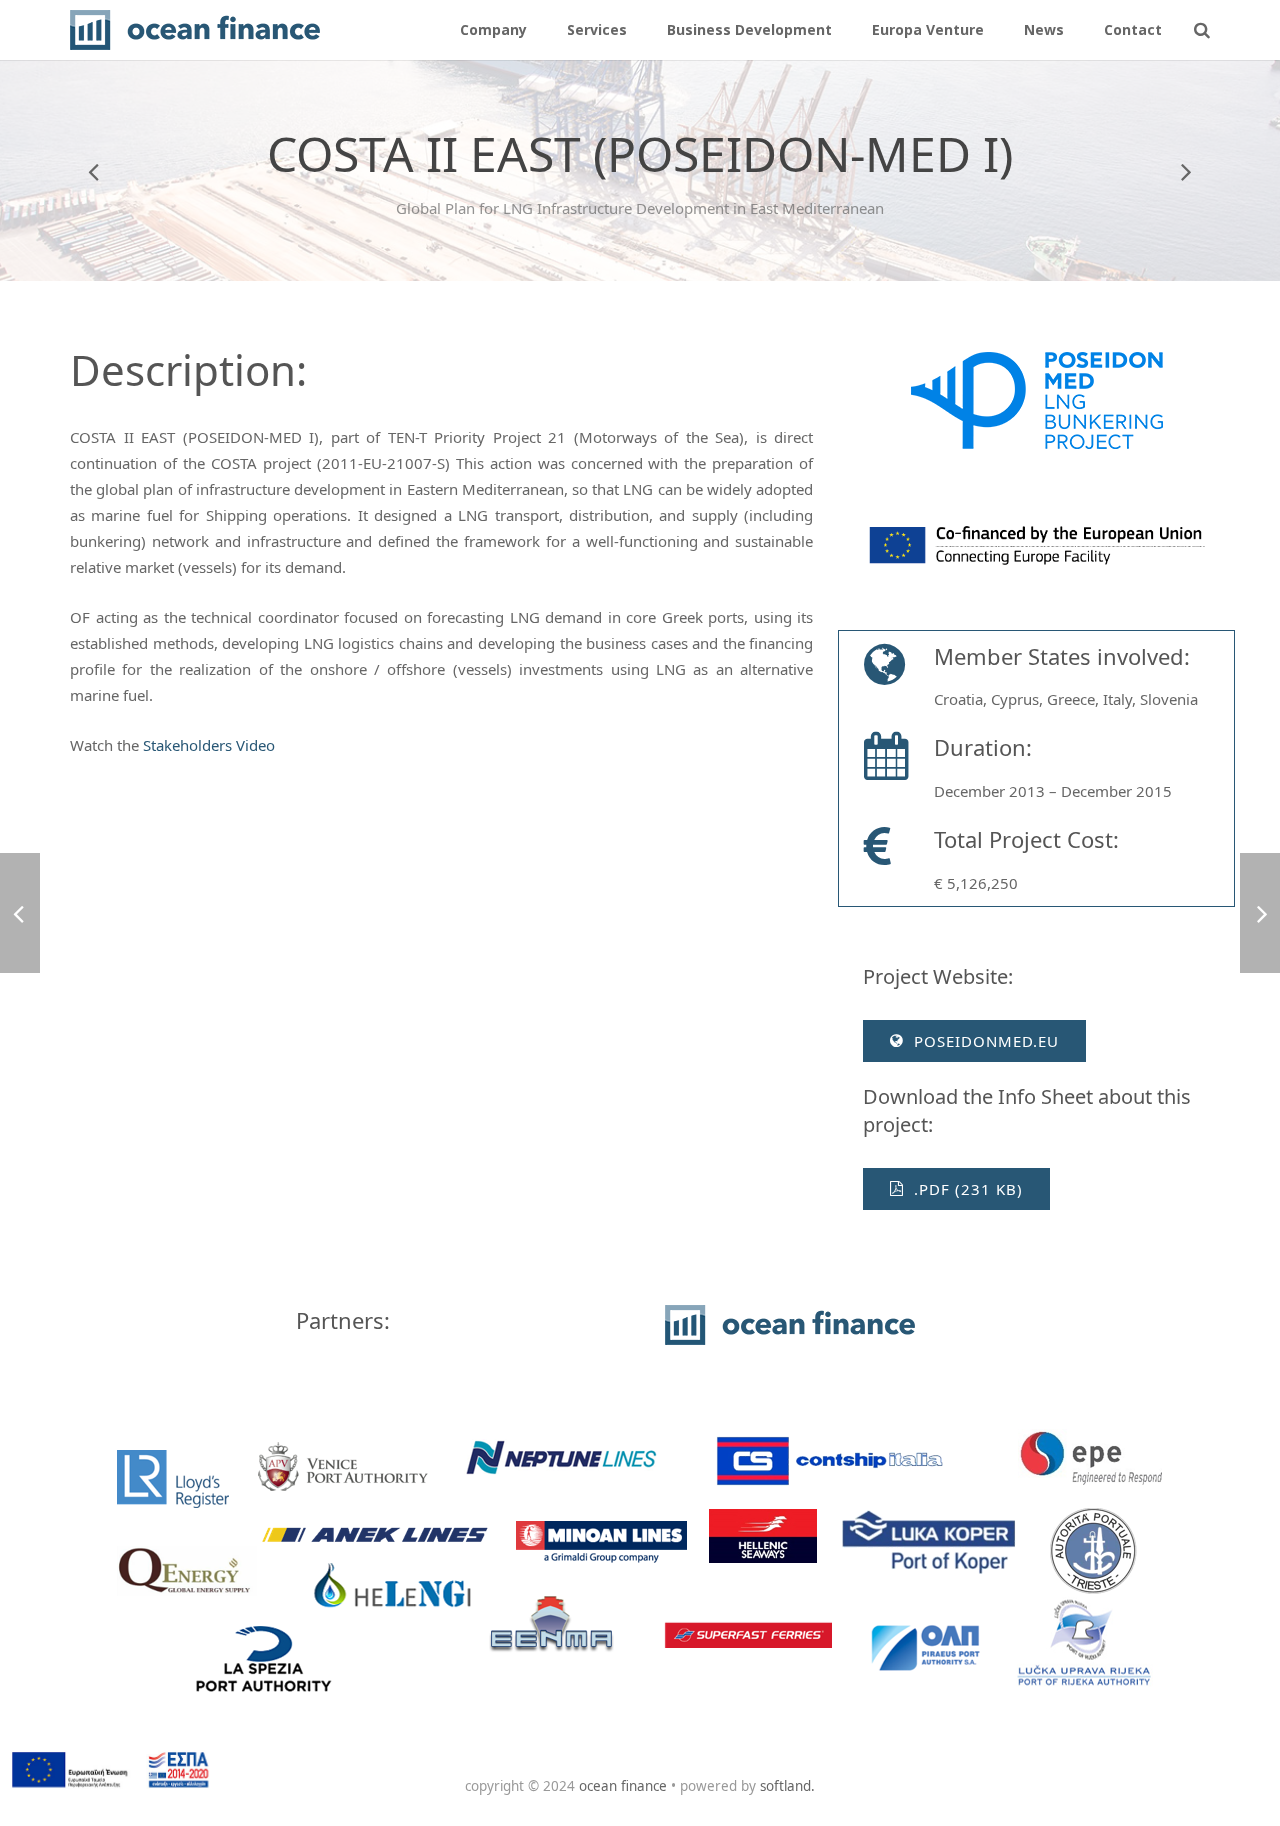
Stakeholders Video (209, 745)
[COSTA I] (95, 171)
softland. (787, 1786)
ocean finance (623, 1786)
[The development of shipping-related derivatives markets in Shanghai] (1185, 171)
